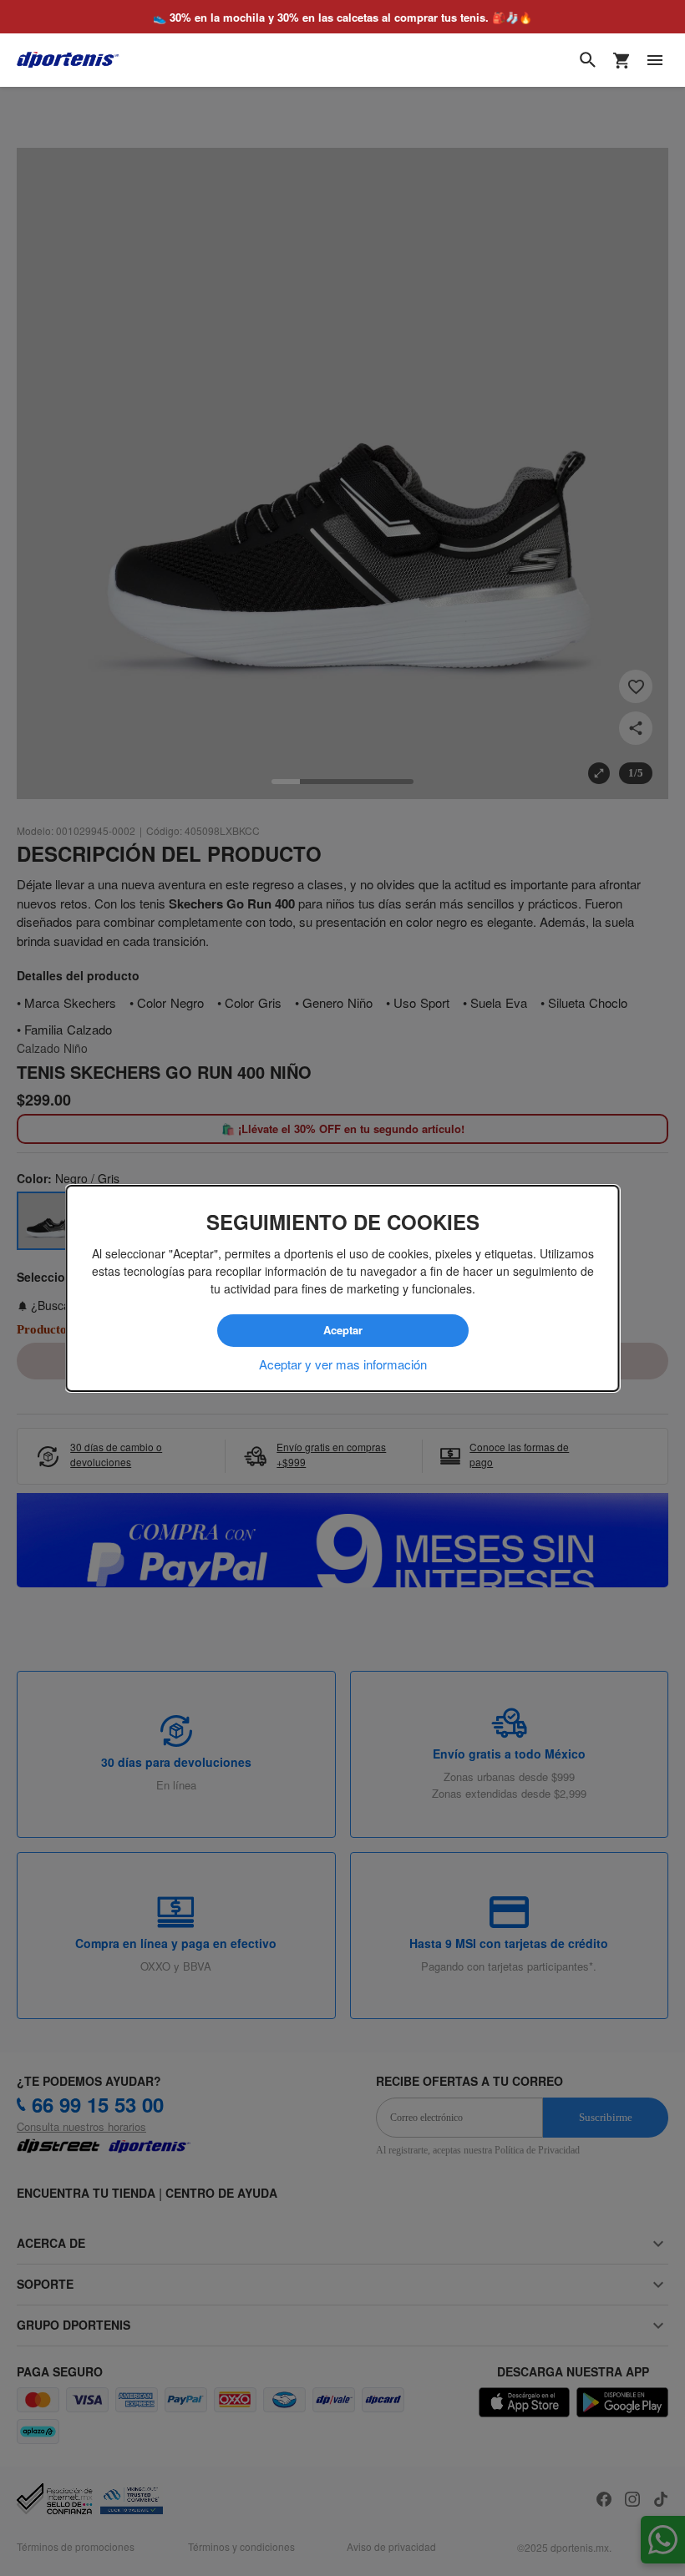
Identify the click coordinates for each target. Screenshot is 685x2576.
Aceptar (342, 1330)
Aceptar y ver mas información (343, 1364)
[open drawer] (655, 60)
